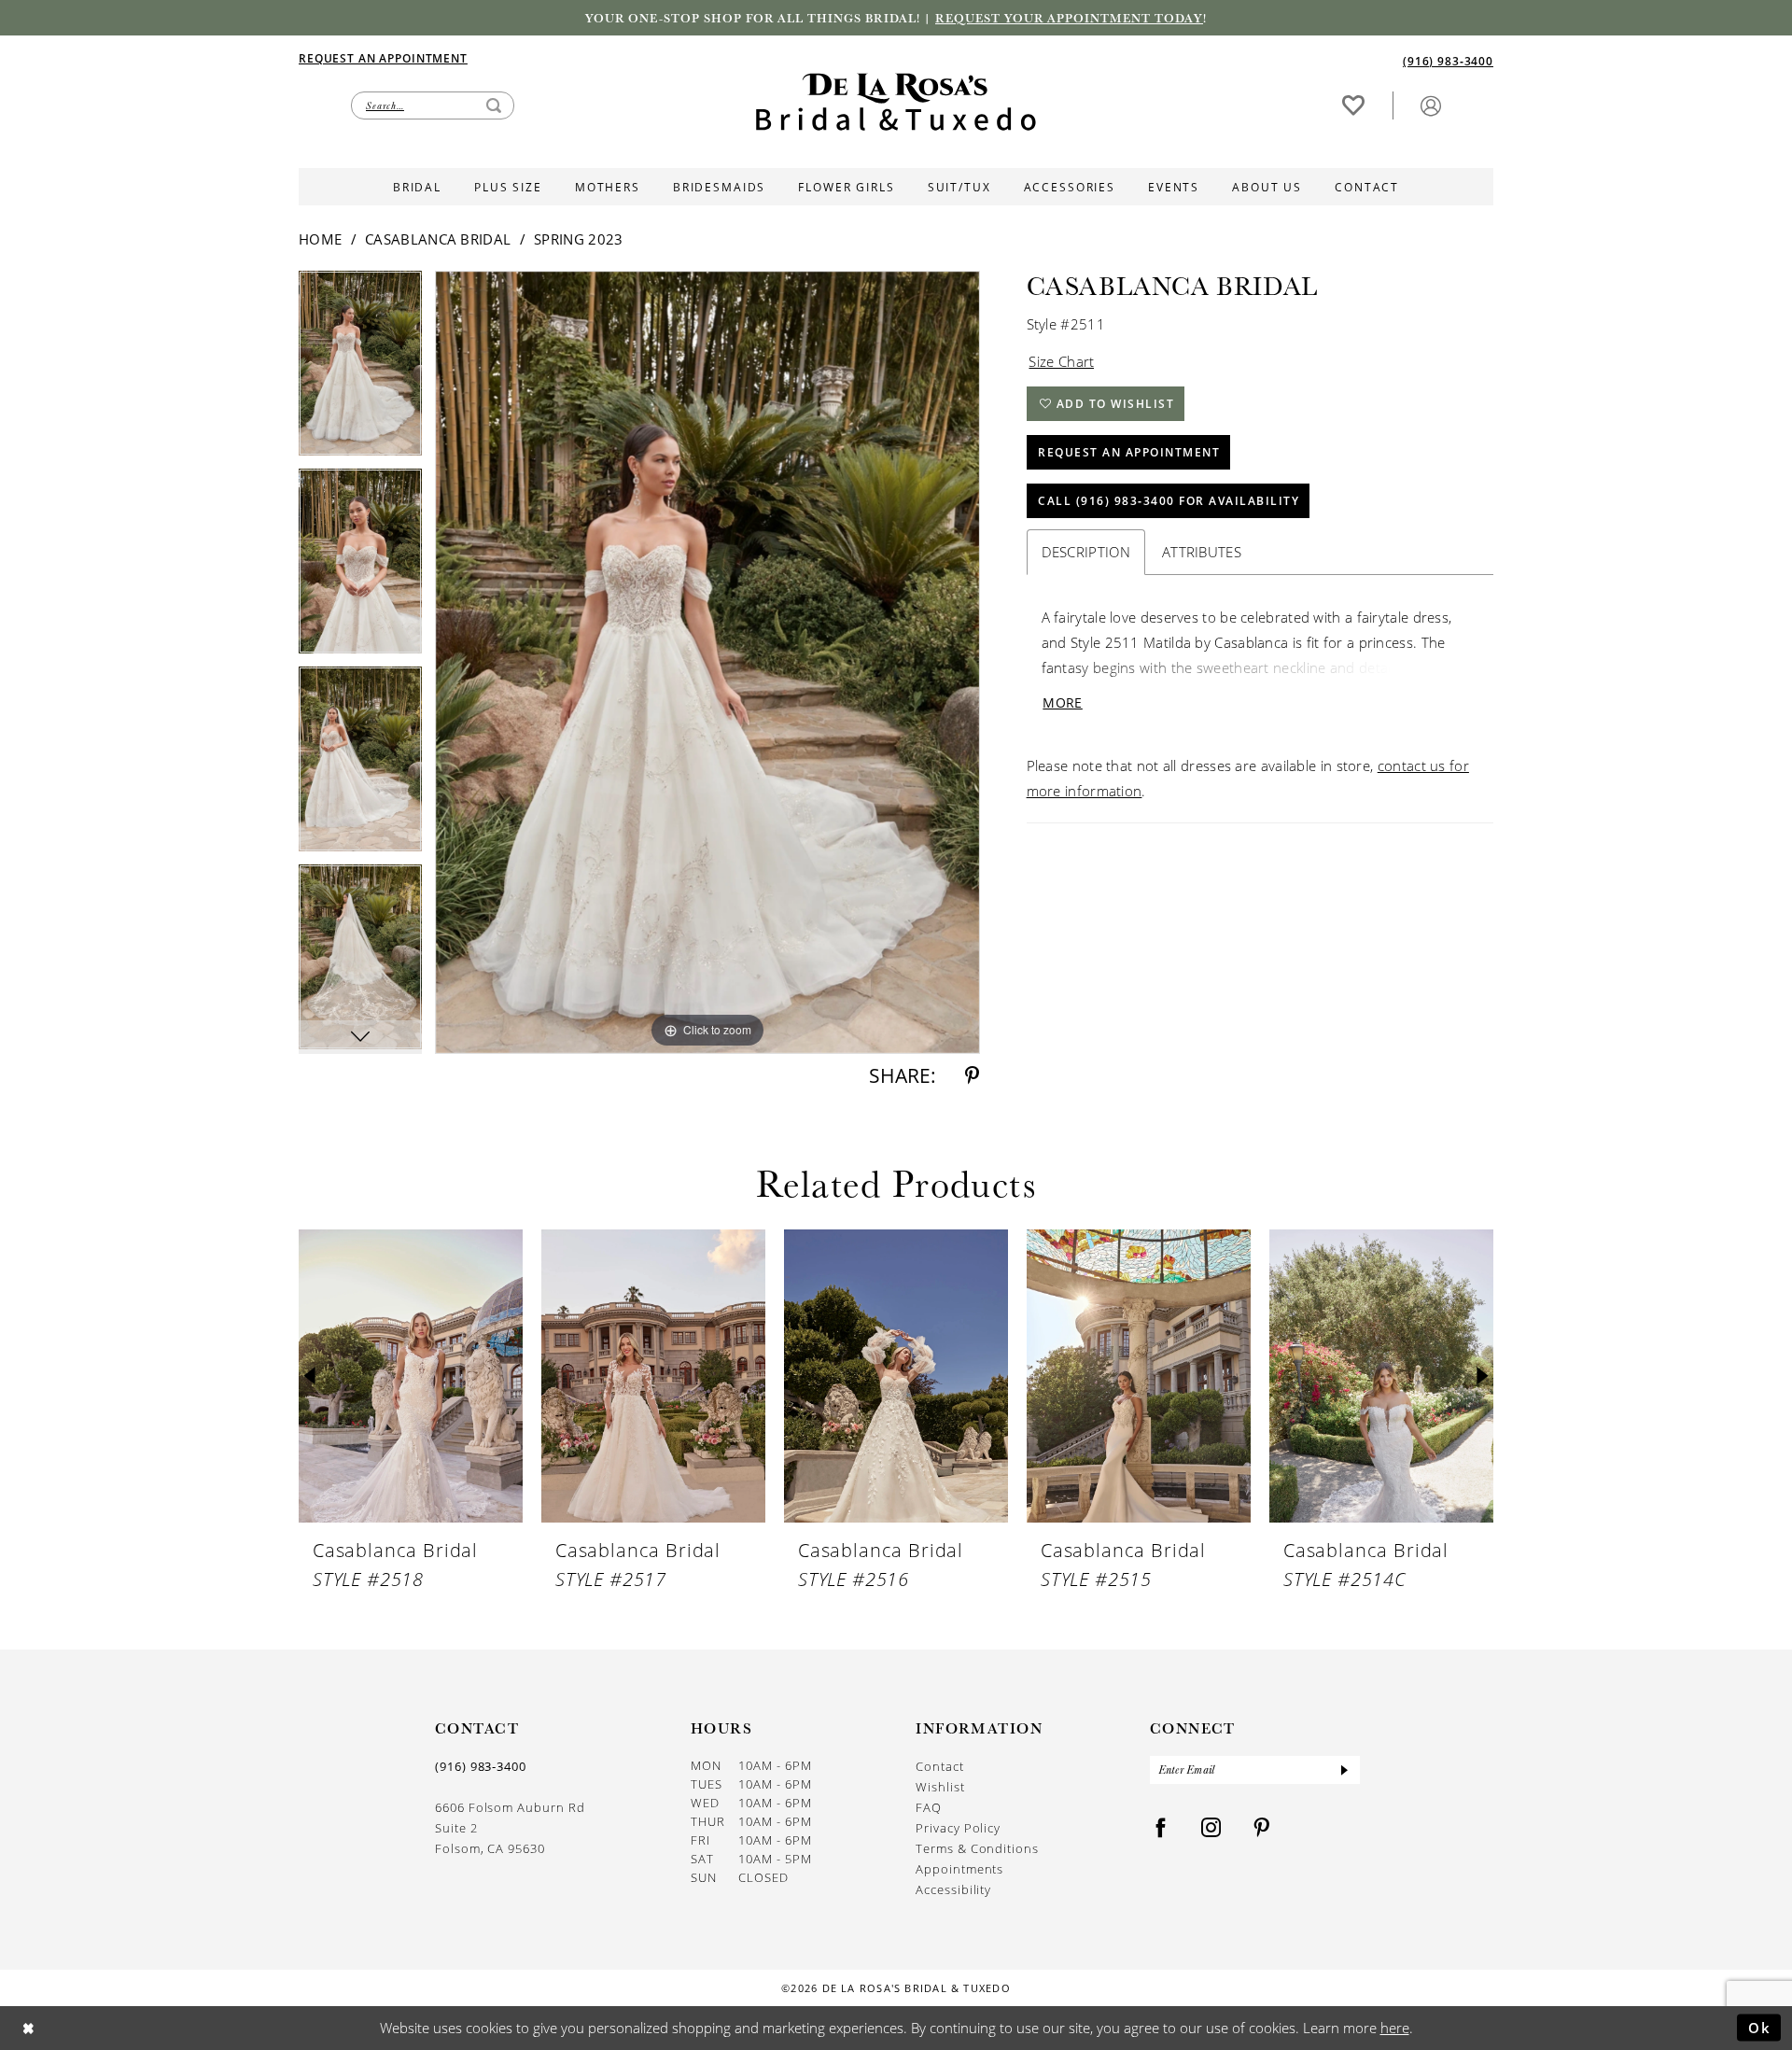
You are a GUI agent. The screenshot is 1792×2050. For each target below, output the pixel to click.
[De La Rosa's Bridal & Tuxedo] (896, 102)
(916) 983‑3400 (481, 1766)
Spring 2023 (578, 239)
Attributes (1202, 552)
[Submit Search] (494, 105)
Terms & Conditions (977, 1848)
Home (320, 239)
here (1395, 2028)
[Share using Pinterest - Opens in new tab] (972, 1076)
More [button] (1062, 702)
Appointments (959, 1869)
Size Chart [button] (1061, 361)
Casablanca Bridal (438, 239)
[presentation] (411, 1376)
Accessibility (953, 1889)
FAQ (929, 1807)
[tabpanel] (360, 370)
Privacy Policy (958, 1828)
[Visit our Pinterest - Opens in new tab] (1262, 1828)
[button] (1431, 105)
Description (1086, 552)
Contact (940, 1766)
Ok (1760, 2027)
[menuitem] (597, 58)
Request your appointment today (1069, 18)
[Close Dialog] (28, 2028)
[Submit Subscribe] (1344, 1770)
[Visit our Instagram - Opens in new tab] (1211, 1828)
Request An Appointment (1129, 452)
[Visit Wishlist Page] (1353, 105)
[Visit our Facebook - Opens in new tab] (1161, 1828)
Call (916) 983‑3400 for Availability (1169, 501)
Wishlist (940, 1787)
